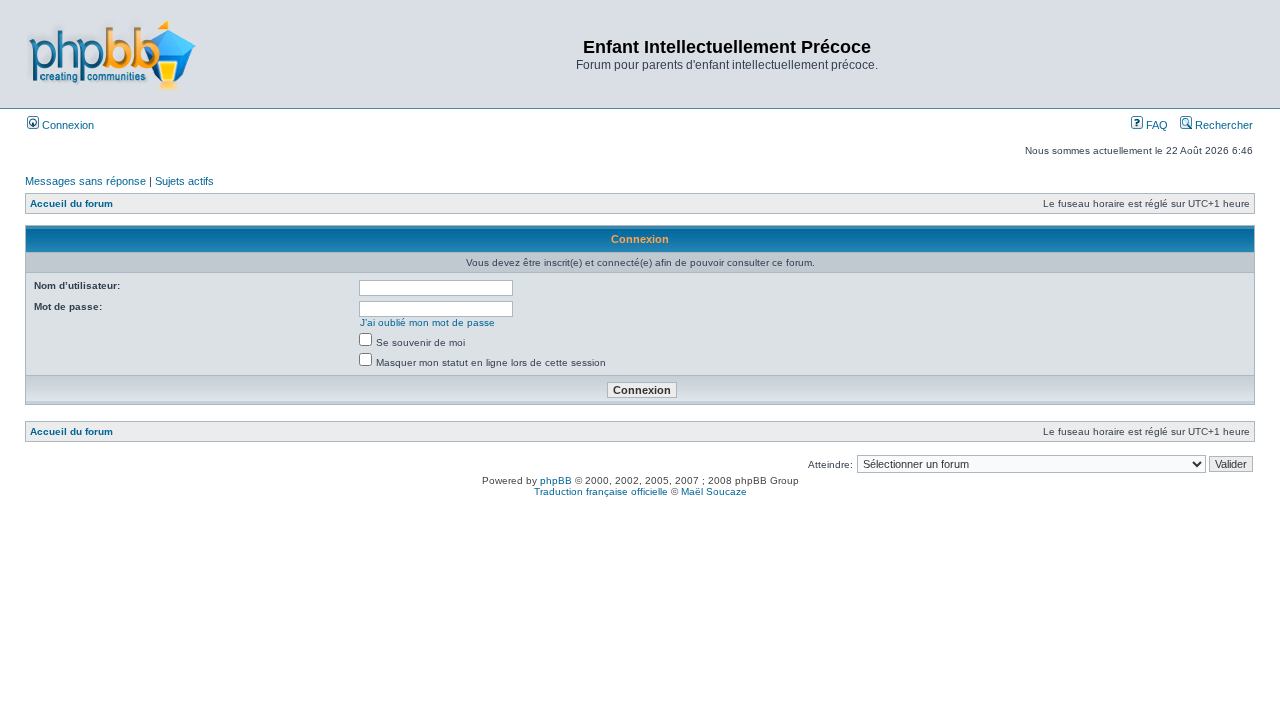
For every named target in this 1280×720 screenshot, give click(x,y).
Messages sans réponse (85, 181)
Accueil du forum (71, 203)
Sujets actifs (184, 181)
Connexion (66, 125)
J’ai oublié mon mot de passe (427, 322)
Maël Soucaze (714, 491)
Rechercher (1222, 125)
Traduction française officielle (601, 491)
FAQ (1155, 125)
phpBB (556, 480)
